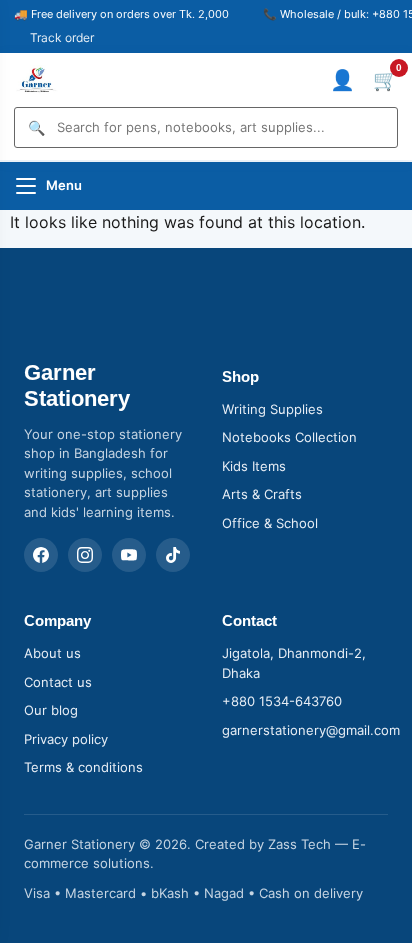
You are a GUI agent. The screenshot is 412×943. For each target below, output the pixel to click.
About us (52, 653)
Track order (62, 37)
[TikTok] (173, 555)
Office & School (270, 523)
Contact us (58, 682)
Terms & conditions (83, 767)
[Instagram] (85, 555)
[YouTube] (129, 555)
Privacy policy (66, 739)
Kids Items (254, 466)
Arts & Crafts (262, 494)
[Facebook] (41, 555)
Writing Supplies (272, 409)
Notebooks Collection (289, 437)
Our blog (51, 710)
